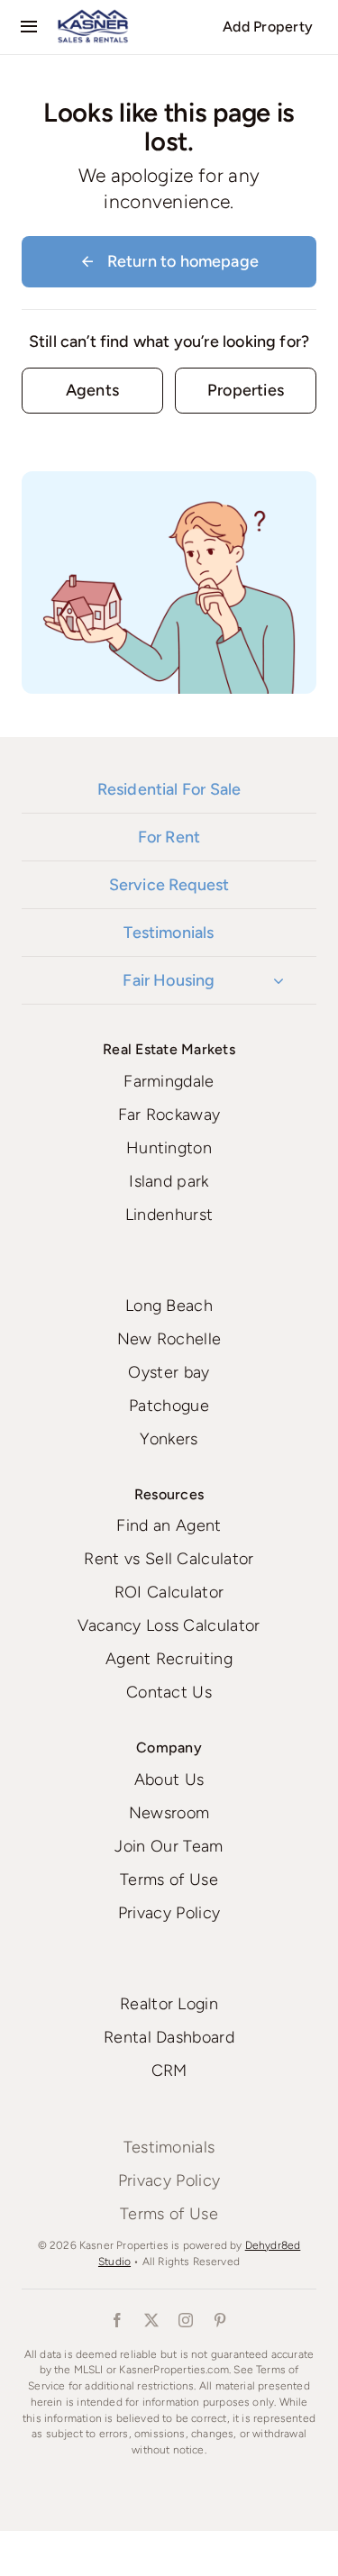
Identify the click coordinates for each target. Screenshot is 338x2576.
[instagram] (187, 2320)
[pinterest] (221, 2320)
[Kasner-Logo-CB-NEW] (93, 16)
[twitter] (152, 2320)
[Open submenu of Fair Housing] (279, 980)
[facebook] (118, 2320)
